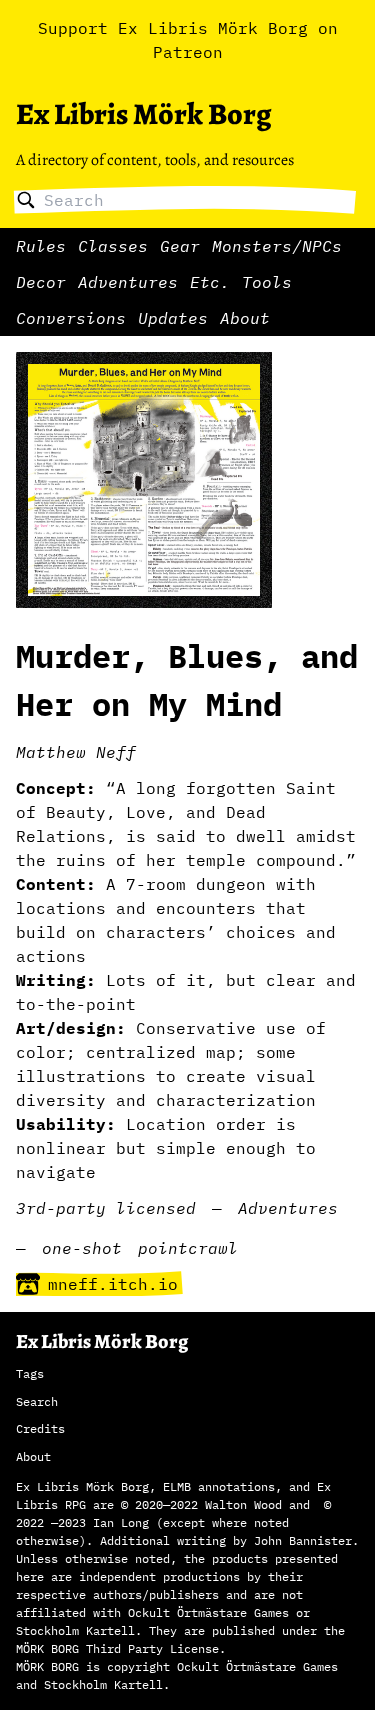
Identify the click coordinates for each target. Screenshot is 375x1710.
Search (37, 1401)
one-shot (82, 1248)
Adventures (128, 282)
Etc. (210, 282)
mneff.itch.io (113, 1284)
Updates (173, 318)
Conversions (71, 318)
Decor (41, 282)
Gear (180, 246)
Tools (267, 282)
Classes (113, 246)
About (245, 318)
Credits (40, 1428)
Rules (41, 246)
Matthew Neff (76, 752)
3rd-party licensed (106, 1208)
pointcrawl (188, 1248)
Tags (30, 1373)
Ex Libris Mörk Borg (143, 114)
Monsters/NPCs (277, 246)
